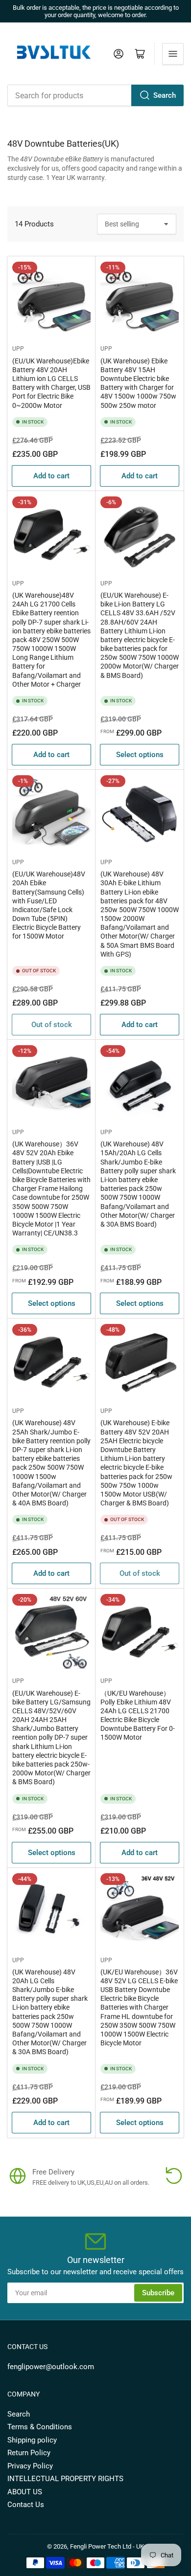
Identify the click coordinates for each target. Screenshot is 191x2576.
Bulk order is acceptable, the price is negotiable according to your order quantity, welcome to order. (96, 11)
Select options (140, 755)
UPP (18, 349)
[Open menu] (173, 54)
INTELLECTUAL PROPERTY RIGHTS (65, 2479)
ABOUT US (25, 2492)
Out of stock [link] (52, 1025)
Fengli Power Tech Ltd (101, 2546)
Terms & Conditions (40, 2427)
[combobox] (95, 95)
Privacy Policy (30, 2466)
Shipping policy (32, 2440)
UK (140, 2546)
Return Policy (29, 2453)
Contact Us (26, 2505)
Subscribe (158, 2293)
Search (165, 95)
